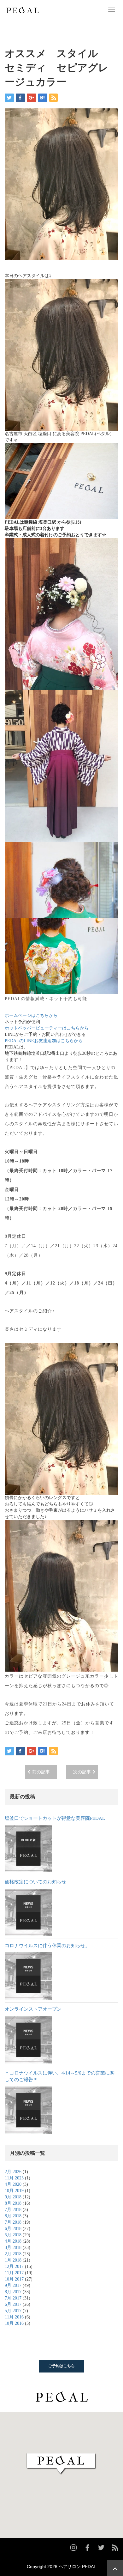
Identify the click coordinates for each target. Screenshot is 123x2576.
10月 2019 (14, 2191)
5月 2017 (13, 2311)
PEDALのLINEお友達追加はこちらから (44, 1041)
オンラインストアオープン (33, 2009)
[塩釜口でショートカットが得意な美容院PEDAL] (28, 1849)
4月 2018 (13, 2241)
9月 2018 (13, 2197)
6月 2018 (13, 2229)
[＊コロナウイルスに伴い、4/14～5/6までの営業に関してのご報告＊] (28, 2110)
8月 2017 (13, 2292)
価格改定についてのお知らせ (35, 1882)
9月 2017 (13, 2285)
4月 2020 (13, 2184)
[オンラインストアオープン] (28, 2040)
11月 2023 (14, 2178)
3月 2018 (13, 2248)
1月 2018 (13, 2260)
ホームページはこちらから (31, 1015)
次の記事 (82, 1772)
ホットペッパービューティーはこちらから (47, 1028)
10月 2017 (14, 2279)
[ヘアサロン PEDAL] (23, 9)
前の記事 (41, 1772)
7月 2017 (13, 2298)
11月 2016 (14, 2317)
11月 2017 (14, 2273)
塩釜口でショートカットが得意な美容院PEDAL (55, 1818)
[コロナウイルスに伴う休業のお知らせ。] (28, 1976)
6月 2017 (13, 2304)
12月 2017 (14, 2266)
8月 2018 (13, 2203)
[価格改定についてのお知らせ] (28, 1912)
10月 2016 (14, 2323)
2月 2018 (13, 2254)
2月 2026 (13, 2172)
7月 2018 (13, 2210)
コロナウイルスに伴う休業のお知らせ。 (47, 1946)
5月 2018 (13, 2235)
